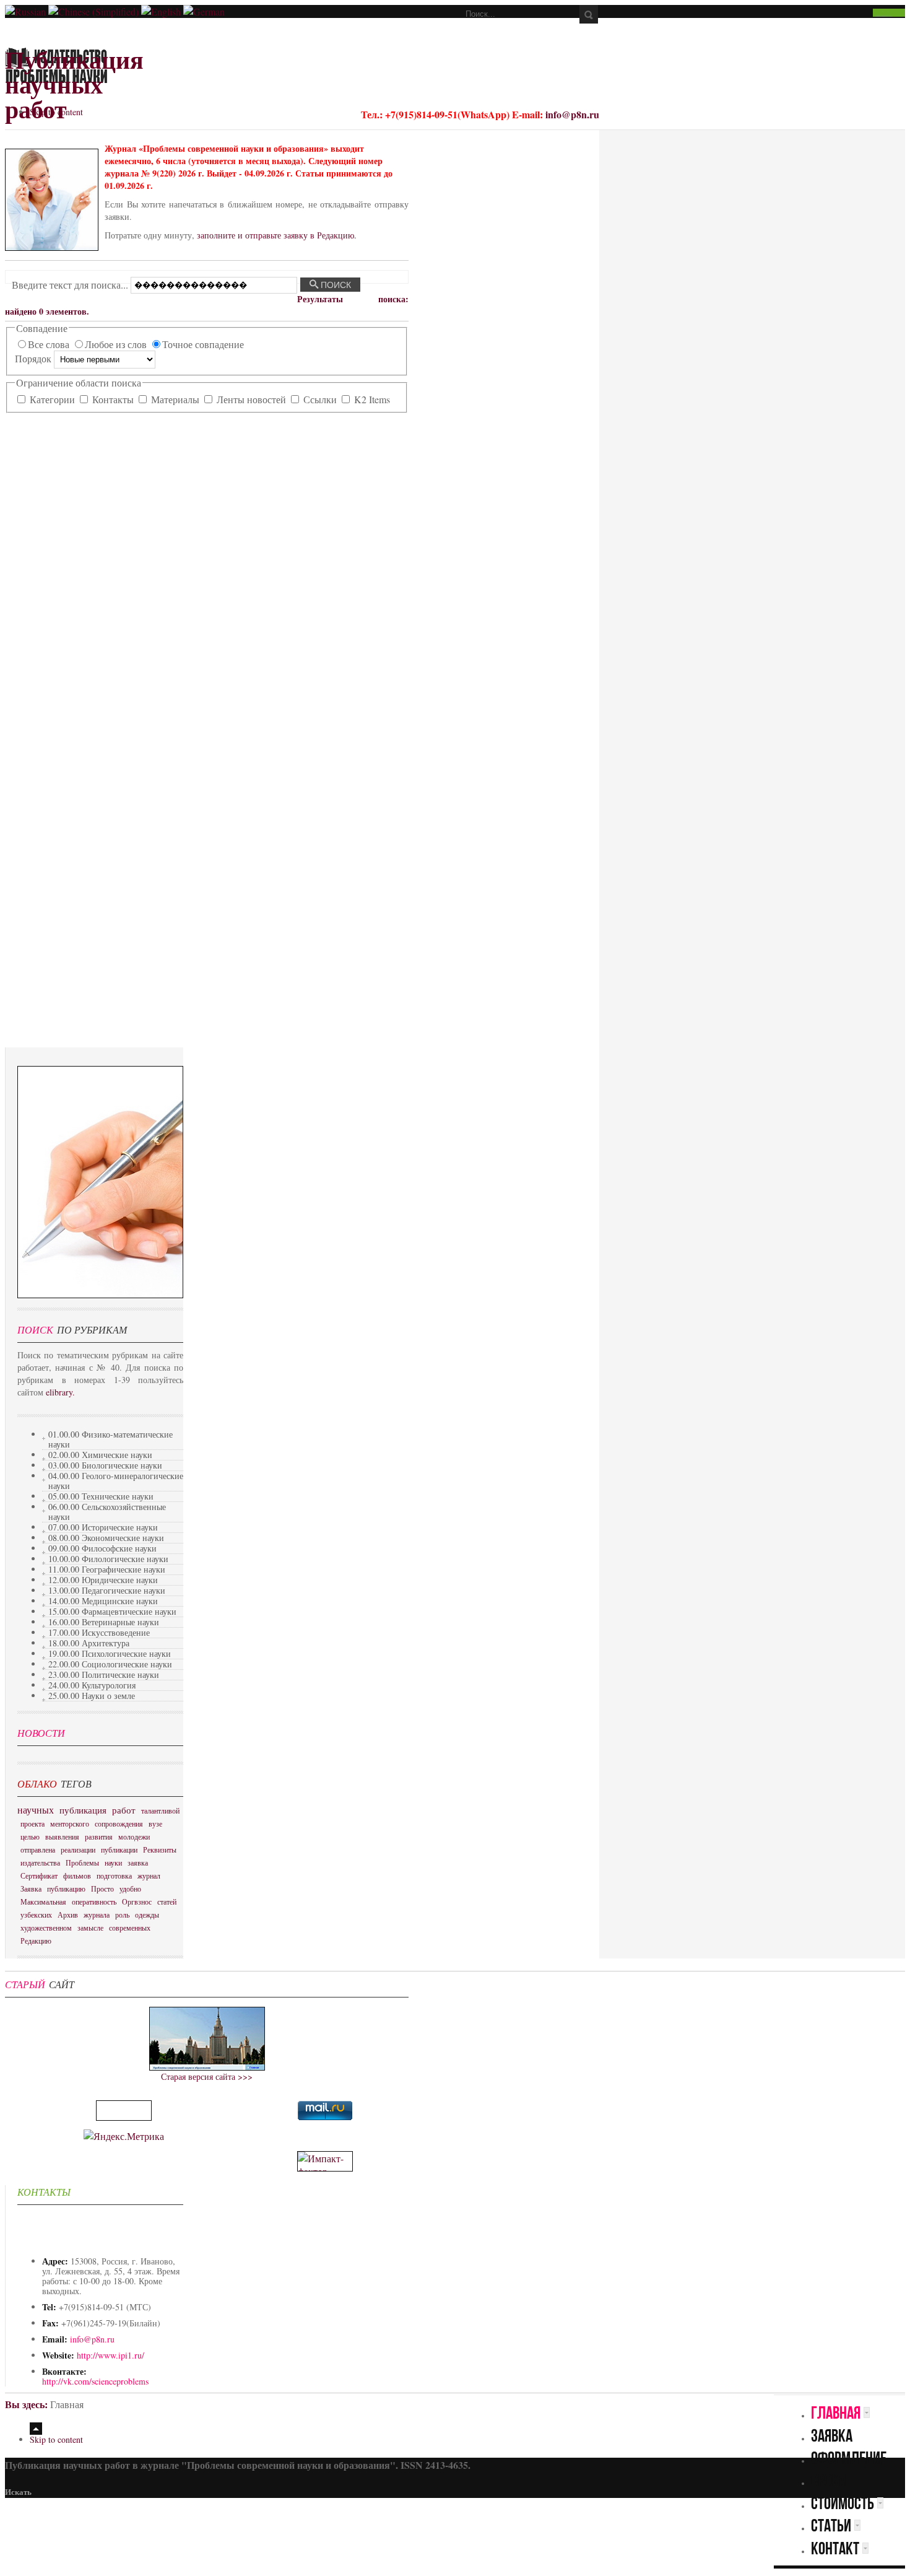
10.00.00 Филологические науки (108, 1559)
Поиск (335, 285)
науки (113, 1862)
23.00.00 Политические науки (104, 1674)
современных (130, 1928)
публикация (83, 1810)
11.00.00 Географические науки (107, 1569)
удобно (130, 1888)
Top (36, 2429)
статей (167, 1901)
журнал (149, 1875)
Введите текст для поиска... (71, 284)
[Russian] (25, 11)
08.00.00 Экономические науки (106, 1538)
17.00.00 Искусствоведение (99, 1632)
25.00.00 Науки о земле (92, 1696)
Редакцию (36, 1941)
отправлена (38, 1849)
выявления (62, 1836)
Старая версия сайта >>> (207, 2076)
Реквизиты (160, 1849)
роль (122, 1915)
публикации (119, 1849)
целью (30, 1836)
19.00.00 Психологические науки (110, 1653)
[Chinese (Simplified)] (93, 11)
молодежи (134, 1836)
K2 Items (371, 399)
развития (99, 1836)
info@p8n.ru (572, 114)
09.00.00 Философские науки (102, 1548)
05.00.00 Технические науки (101, 1496)
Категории (52, 399)
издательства (40, 1862)
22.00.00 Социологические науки (110, 1664)
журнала (97, 1915)
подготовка (114, 1875)
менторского (70, 1823)
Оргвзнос (137, 1901)
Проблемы (82, 1862)
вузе (155, 1823)
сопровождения (119, 1823)
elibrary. (60, 1392)
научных (36, 1810)
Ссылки (320, 399)
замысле (90, 1928)
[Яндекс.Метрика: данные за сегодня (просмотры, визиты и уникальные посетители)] (124, 2136)
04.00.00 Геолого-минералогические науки (116, 1481)
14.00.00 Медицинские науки (103, 1601)
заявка (138, 1862)
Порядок (34, 358)
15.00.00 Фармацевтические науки (112, 1611)
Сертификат (39, 1875)
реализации (78, 1849)
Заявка (31, 1888)
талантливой (160, 1810)
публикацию (66, 1888)
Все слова (50, 344)
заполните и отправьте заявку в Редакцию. (277, 235)
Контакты (113, 399)
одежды (147, 1915)
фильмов (77, 1875)
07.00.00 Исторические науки (103, 1527)
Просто (102, 1888)
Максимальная (43, 1901)
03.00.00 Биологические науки (105, 1465)
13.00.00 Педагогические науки (107, 1590)
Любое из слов (117, 344)
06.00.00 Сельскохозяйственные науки (107, 1512)
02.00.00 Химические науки (100, 1455)
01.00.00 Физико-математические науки (110, 1439)
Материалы (175, 399)
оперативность (94, 1901)
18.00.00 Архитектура (89, 1643)
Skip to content (56, 112)
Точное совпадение (203, 344)
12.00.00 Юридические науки (103, 1580)
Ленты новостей (251, 399)
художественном (46, 1928)
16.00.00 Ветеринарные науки (104, 1622)
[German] (204, 11)
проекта (32, 1823)
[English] (161, 11)
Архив (68, 1915)
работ (124, 1810)
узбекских (36, 1915)
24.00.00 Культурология (92, 1685)
